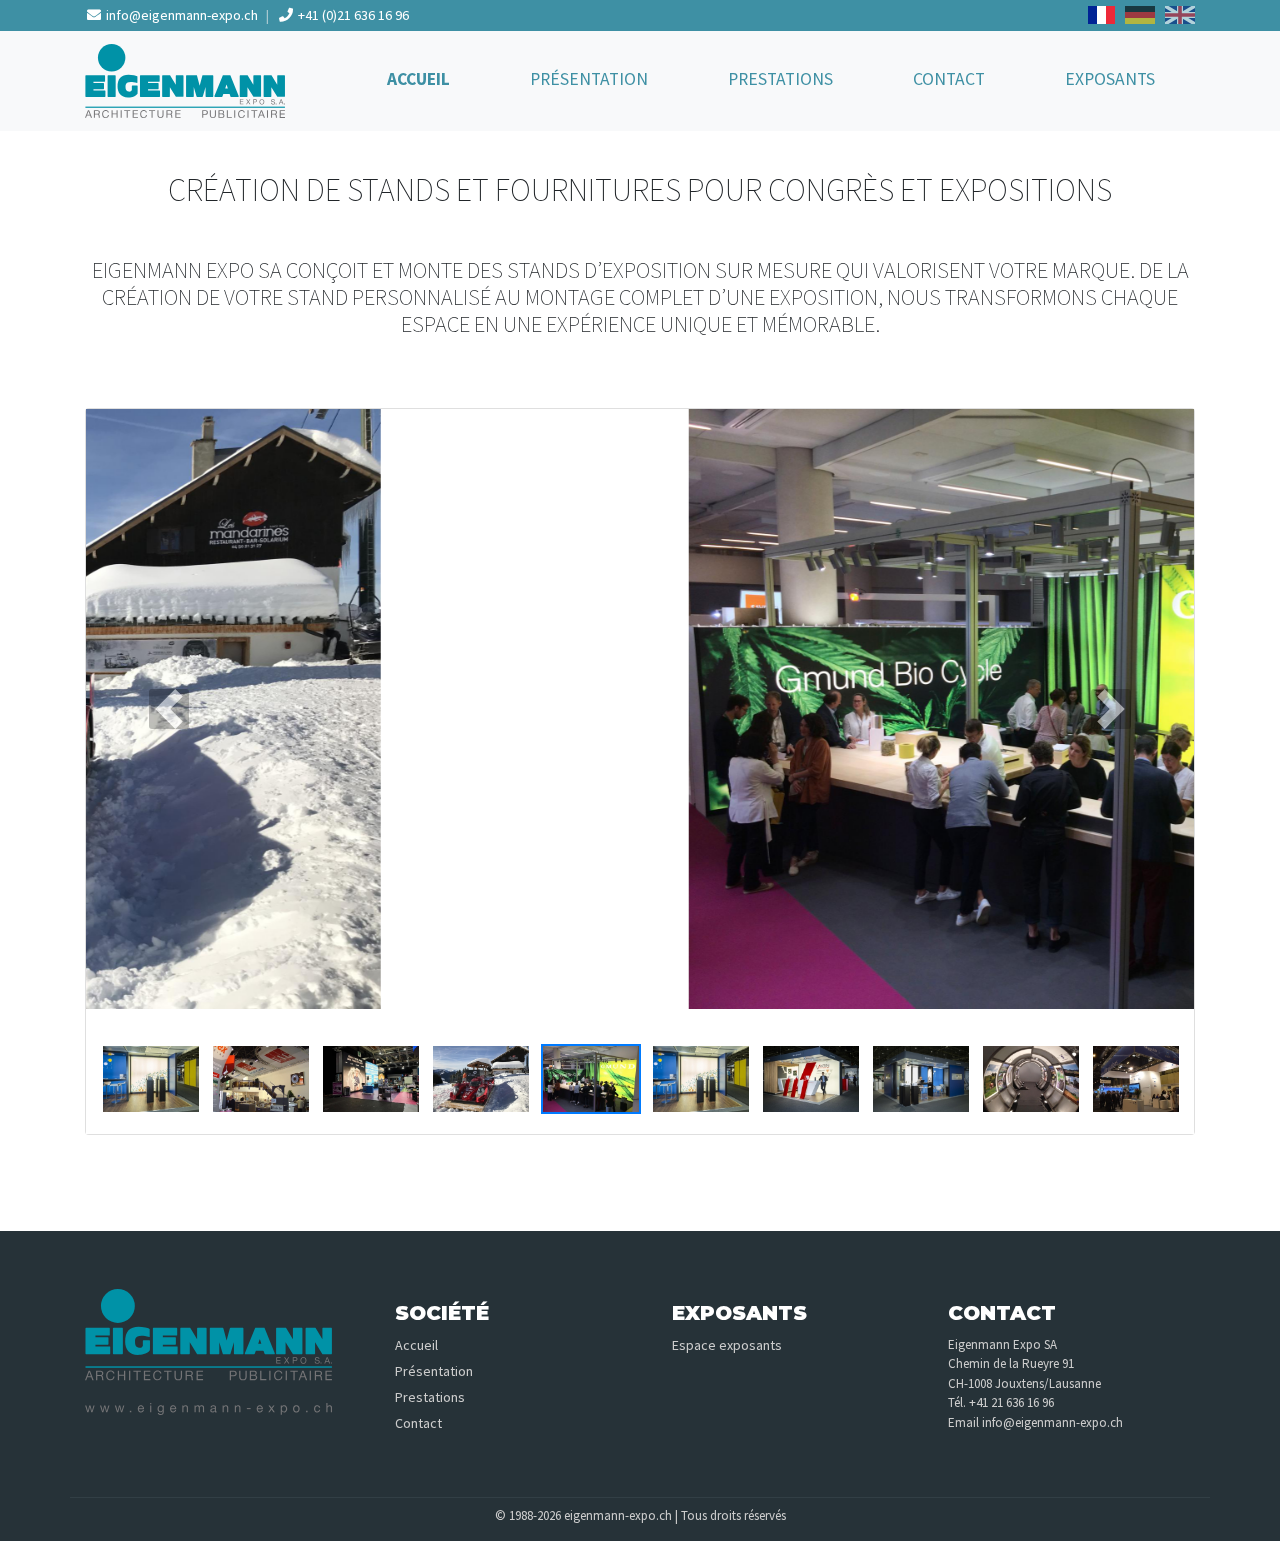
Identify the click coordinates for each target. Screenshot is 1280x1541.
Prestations (780, 79)
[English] (1179, 15)
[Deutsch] (1139, 15)
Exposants (1110, 79)
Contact (949, 79)
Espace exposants (727, 1345)
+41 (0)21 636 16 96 (352, 15)
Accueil (418, 79)
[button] (169, 709)
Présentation (589, 79)
